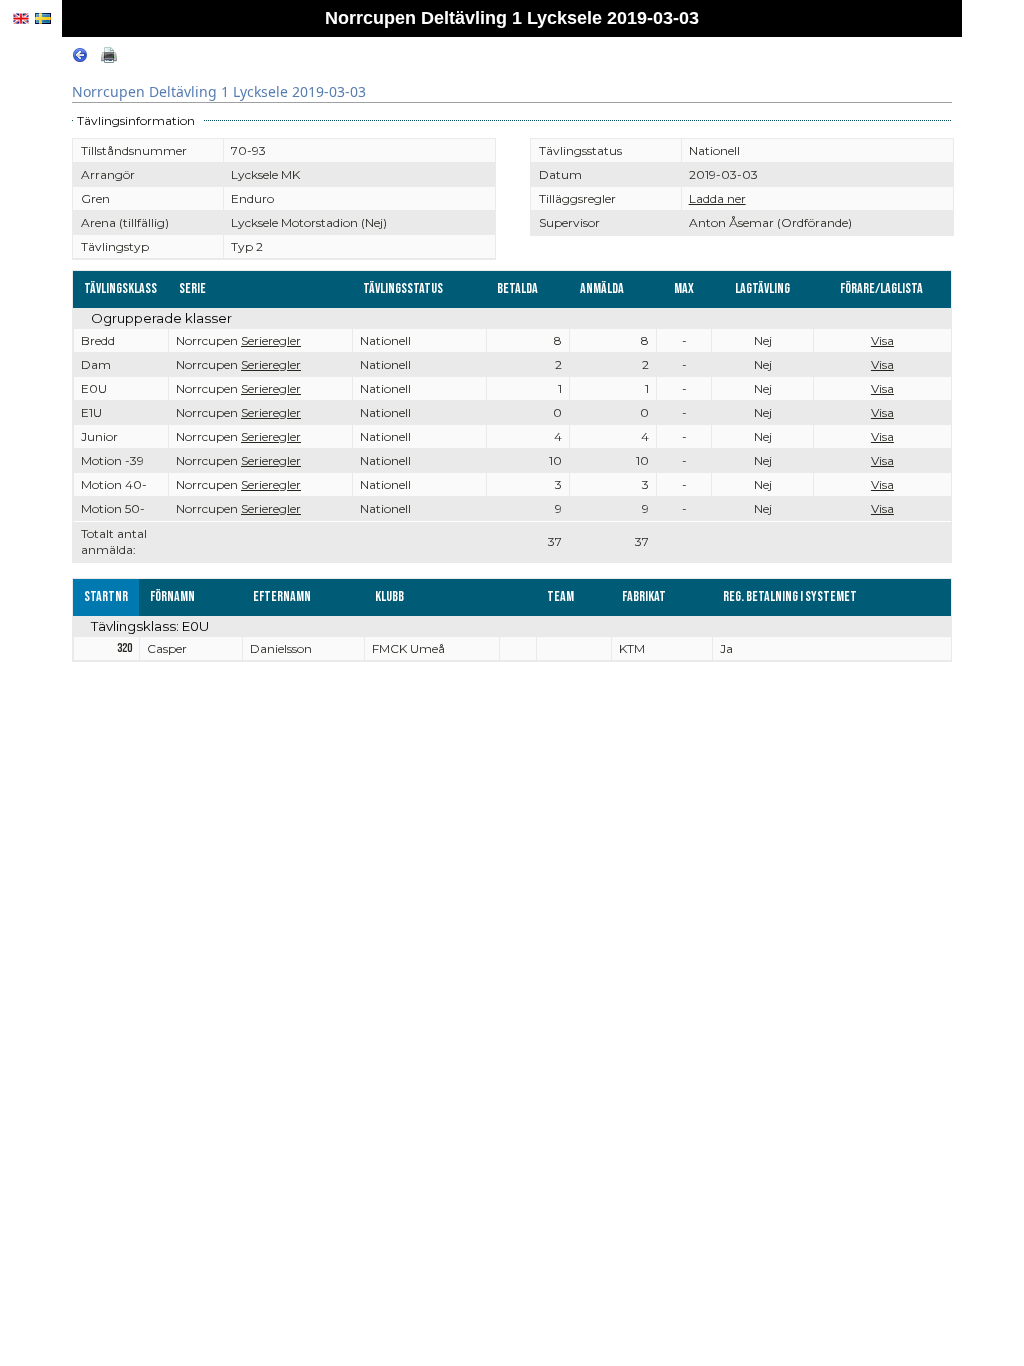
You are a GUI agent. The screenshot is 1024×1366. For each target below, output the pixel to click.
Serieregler (271, 340)
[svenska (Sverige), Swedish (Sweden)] (43, 18)
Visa (882, 340)
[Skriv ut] (109, 58)
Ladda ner (717, 198)
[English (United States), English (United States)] (21, 18)
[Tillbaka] (80, 58)
